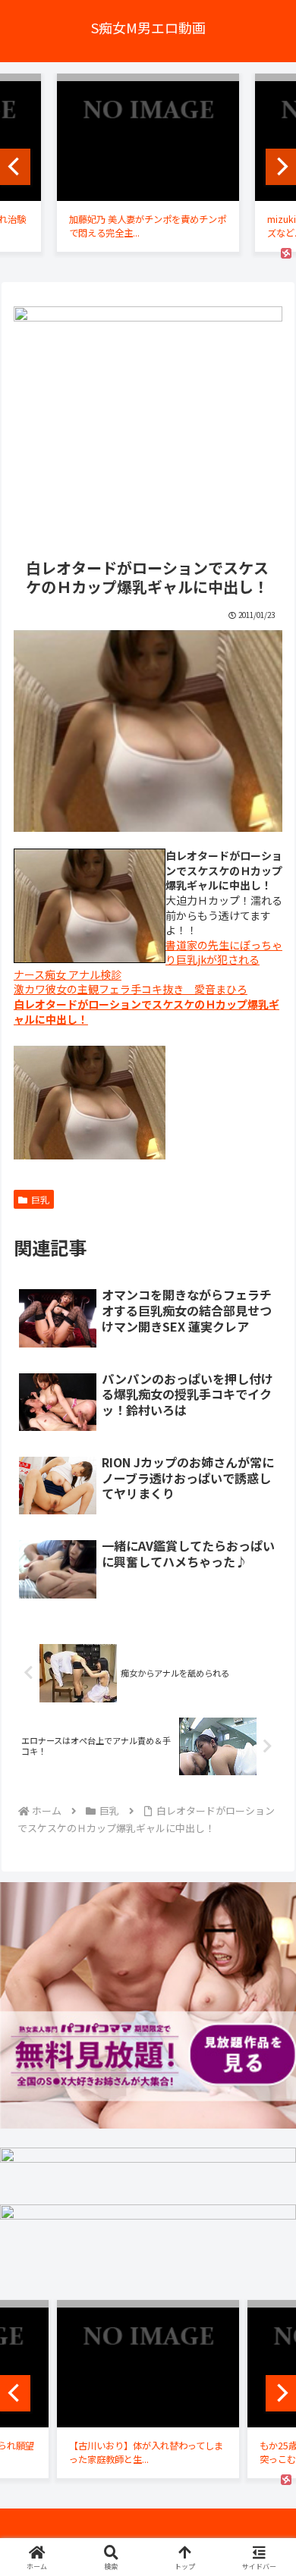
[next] (281, 167)
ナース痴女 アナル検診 (68, 974)
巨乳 (40, 1199)
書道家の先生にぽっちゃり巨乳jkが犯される (224, 952)
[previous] (15, 167)
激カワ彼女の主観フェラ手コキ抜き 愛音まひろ (131, 989)
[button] (266, 2083)
